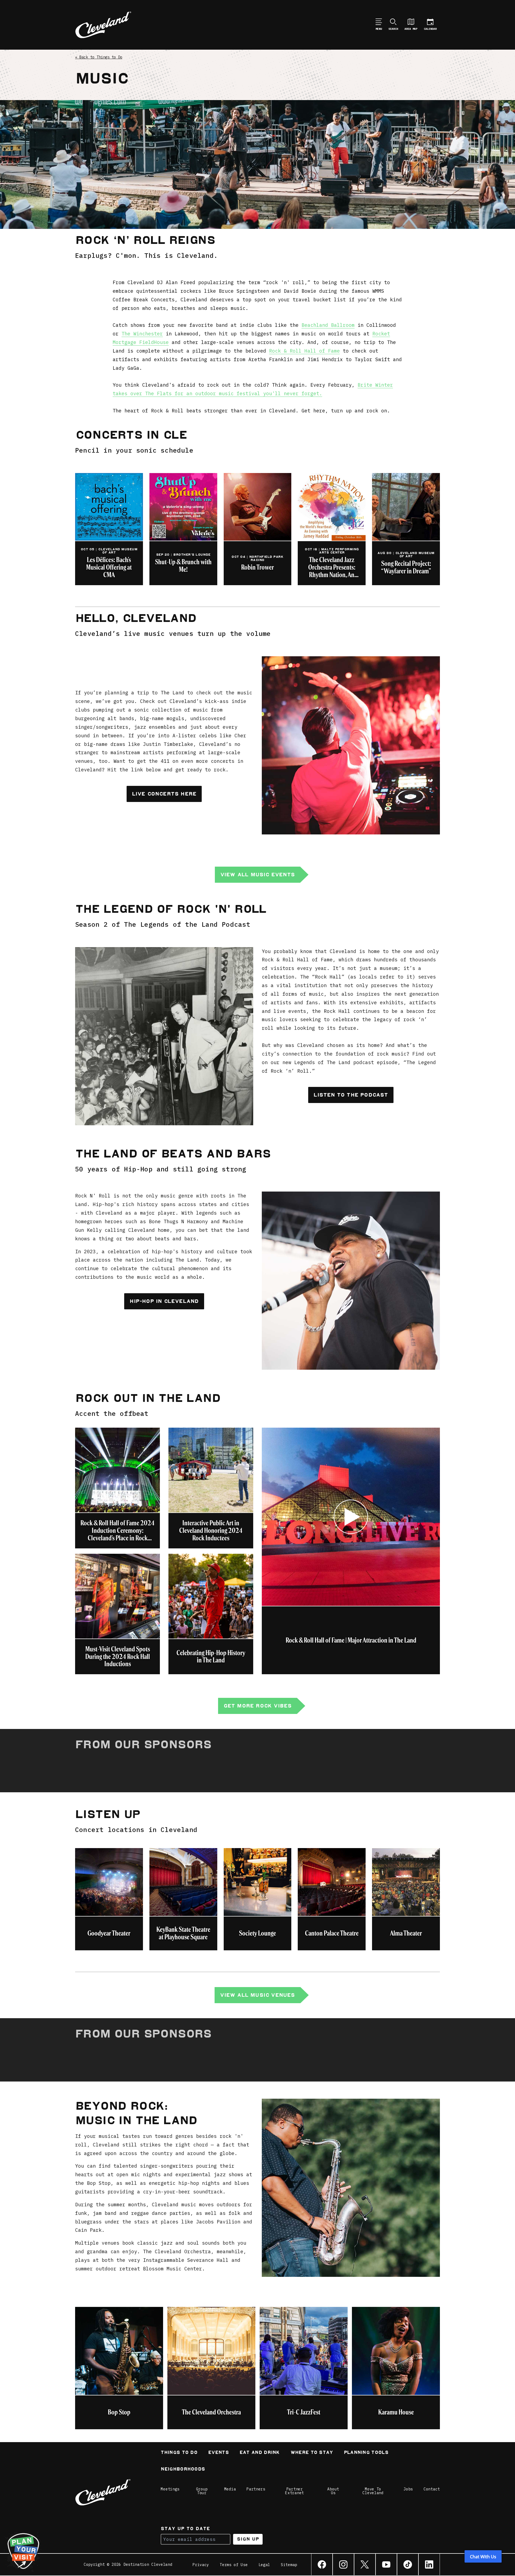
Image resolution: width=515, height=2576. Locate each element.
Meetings (170, 2489)
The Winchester (142, 334)
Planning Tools (366, 2453)
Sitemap (289, 2565)
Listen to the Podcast (351, 1095)
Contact (432, 2489)
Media (230, 2489)
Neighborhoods (183, 2470)
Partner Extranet (295, 2491)
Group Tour (202, 2491)
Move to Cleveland (373, 2491)
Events (218, 2453)
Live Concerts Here (164, 794)
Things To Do (179, 2453)
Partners (256, 2489)
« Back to (99, 57)
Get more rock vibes (258, 1706)
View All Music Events (257, 875)
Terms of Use (234, 2565)
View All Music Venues (257, 1995)
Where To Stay (312, 2453)
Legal (264, 2565)
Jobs (408, 2489)
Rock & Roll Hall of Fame (304, 351)
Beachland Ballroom (328, 325)
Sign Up (248, 2539)
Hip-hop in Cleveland (164, 1301)
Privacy (201, 2565)
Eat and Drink (260, 2453)
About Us (333, 2491)
